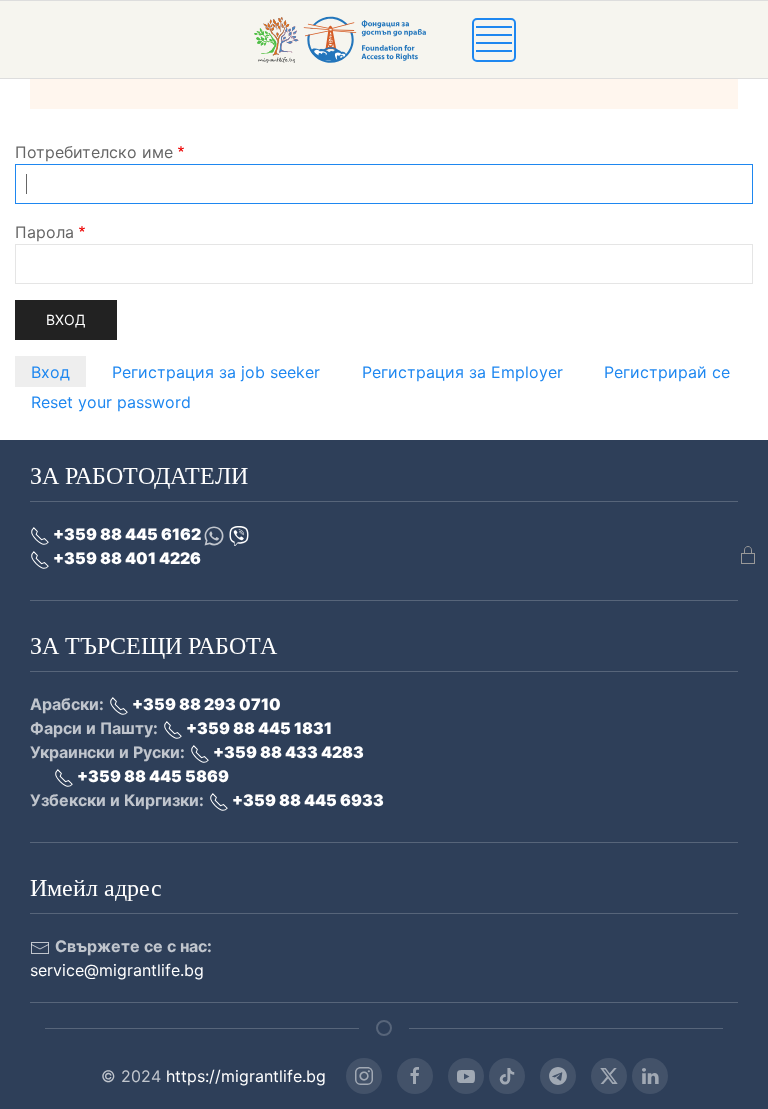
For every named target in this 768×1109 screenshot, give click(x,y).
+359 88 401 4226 (125, 558)
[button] (494, 38)
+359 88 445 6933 (306, 800)
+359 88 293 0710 (205, 704)
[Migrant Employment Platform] (362, 38)
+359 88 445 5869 (151, 776)
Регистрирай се (667, 372)
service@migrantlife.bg (117, 970)
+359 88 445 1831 (257, 728)
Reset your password (111, 402)
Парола (44, 232)
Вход (50, 372)
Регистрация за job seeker (216, 372)
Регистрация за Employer (462, 372)
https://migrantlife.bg (246, 1076)
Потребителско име (94, 152)
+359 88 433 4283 (287, 752)
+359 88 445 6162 (127, 534)
